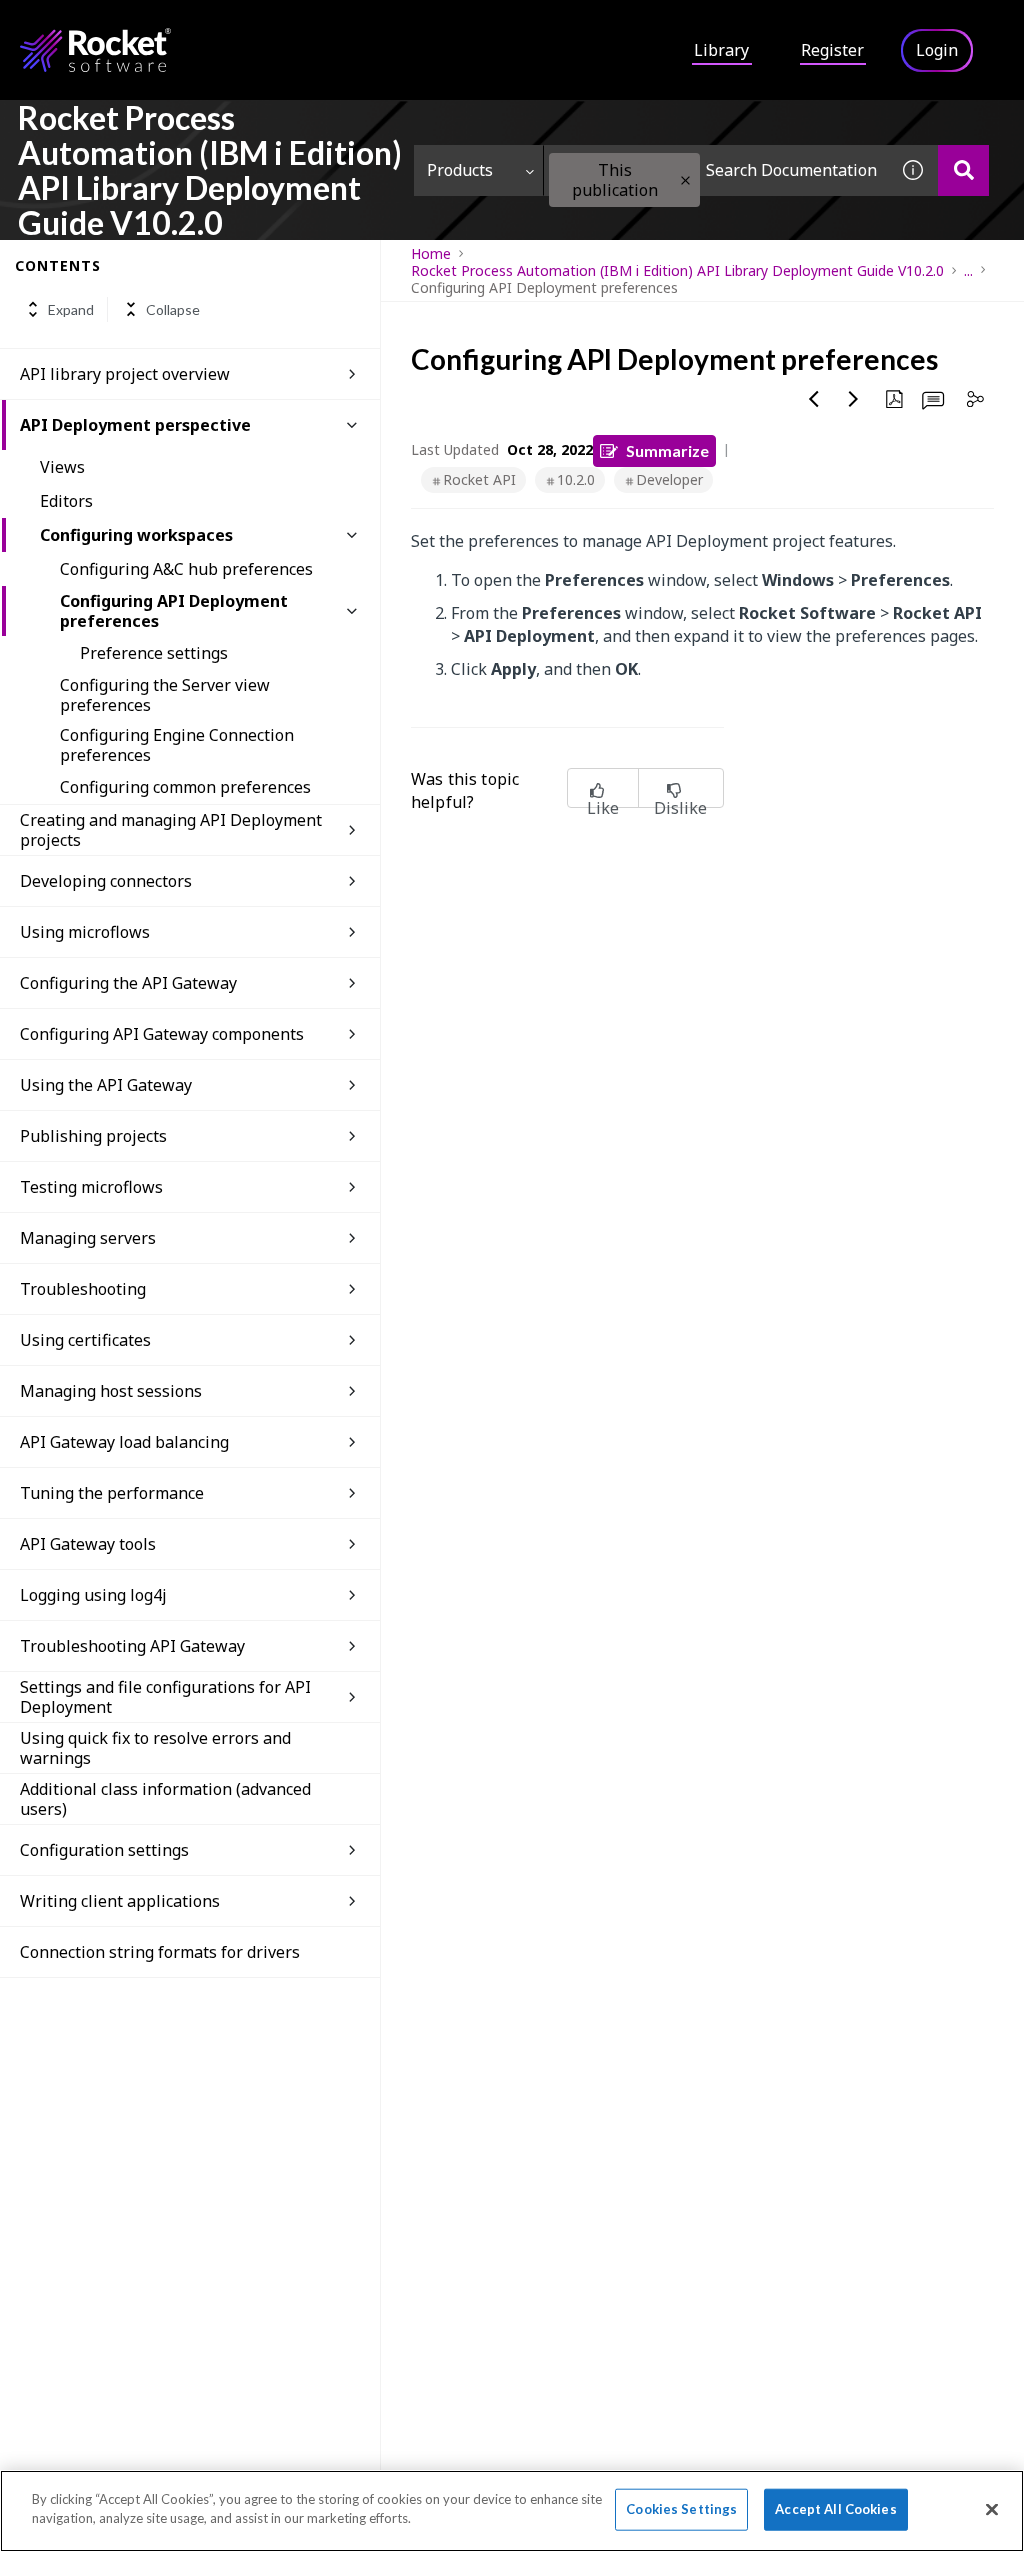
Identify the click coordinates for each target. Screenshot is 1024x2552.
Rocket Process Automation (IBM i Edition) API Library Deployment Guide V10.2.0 (677, 270)
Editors (66, 501)
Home (431, 253)
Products (460, 170)
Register (832, 50)
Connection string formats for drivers (160, 1952)
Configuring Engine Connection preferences (177, 745)
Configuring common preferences (185, 787)
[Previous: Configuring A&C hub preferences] (814, 399)
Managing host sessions (111, 1391)
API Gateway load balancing (124, 1442)
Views (62, 467)
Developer (669, 479)
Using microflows (85, 932)
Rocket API (479, 479)
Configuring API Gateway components (162, 1034)
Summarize (667, 450)
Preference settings (154, 653)
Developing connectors (106, 881)
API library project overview (125, 374)
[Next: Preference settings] (854, 399)
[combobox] (716, 170)
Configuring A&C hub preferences (186, 569)
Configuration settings (104, 1850)
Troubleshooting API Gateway (132, 1646)
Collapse (173, 309)
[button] (685, 180)
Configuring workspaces (136, 535)
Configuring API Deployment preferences (174, 611)
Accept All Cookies (835, 2509)
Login (937, 50)
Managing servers (88, 1238)
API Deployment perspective (135, 425)
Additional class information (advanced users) (165, 1799)
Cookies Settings (681, 2509)
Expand (71, 309)
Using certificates (85, 1340)
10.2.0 (576, 479)
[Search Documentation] (963, 170)
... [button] (968, 270)
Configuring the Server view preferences (165, 695)
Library (721, 50)
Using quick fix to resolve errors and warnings (155, 1748)
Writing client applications (120, 1901)
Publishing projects (93, 1136)
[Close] (992, 2509)
